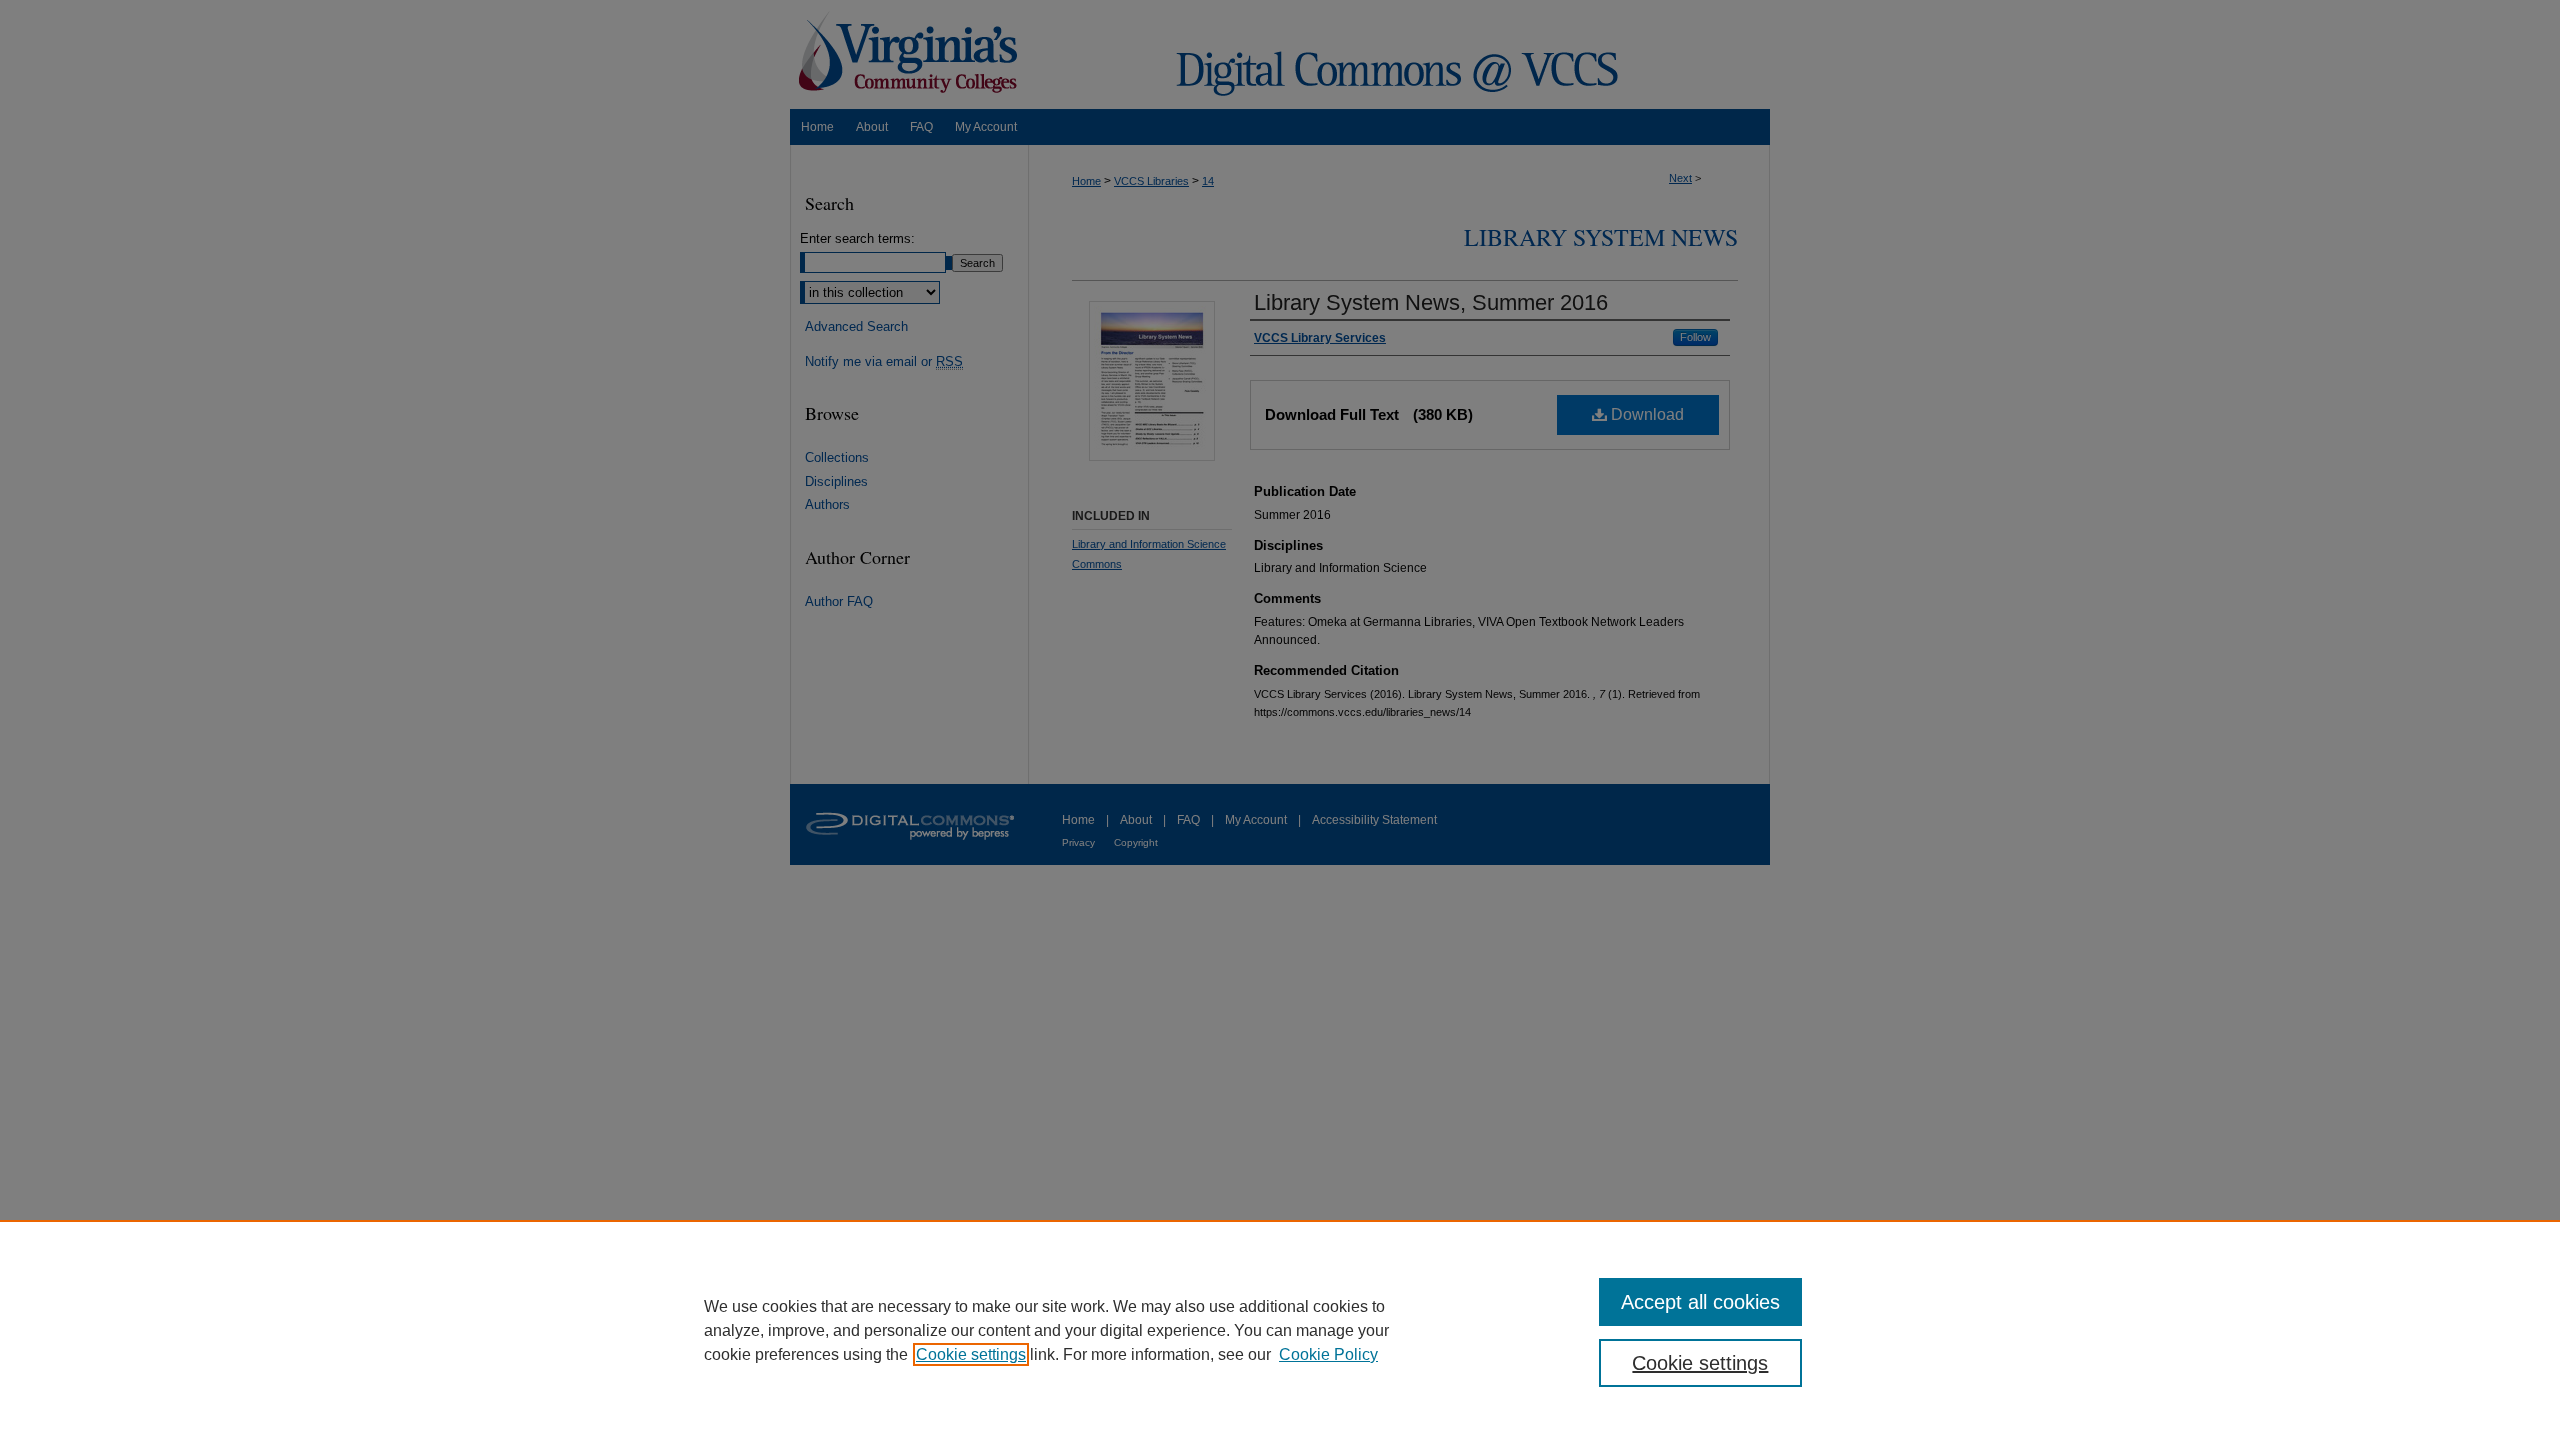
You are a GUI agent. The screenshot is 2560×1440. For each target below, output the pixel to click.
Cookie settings (971, 1354)
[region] (1280, 1330)
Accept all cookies (1700, 1302)
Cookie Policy (1328, 1354)
